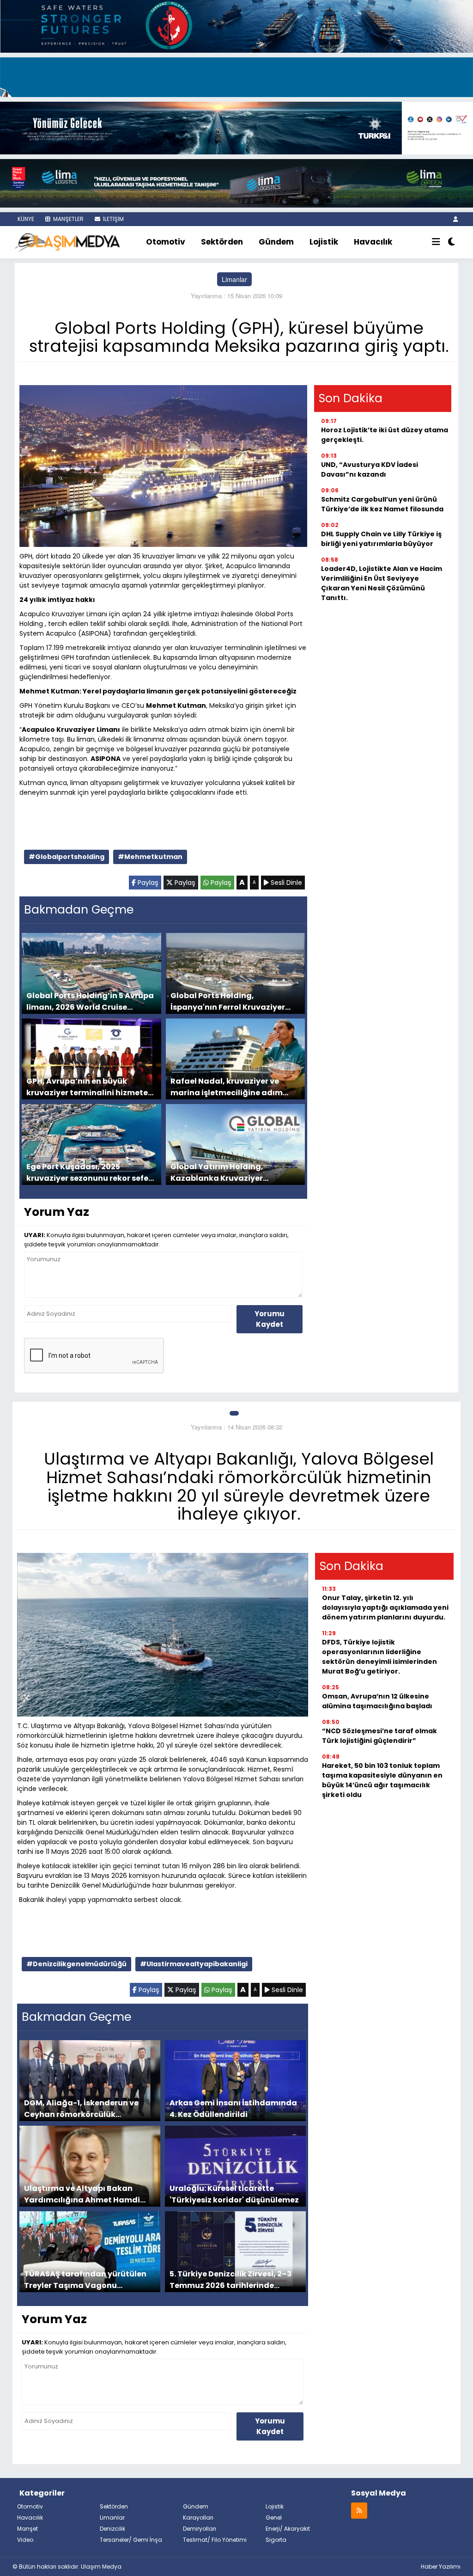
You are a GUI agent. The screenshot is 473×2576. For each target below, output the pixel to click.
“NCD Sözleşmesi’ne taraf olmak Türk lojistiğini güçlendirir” (379, 1736)
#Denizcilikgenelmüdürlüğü (76, 1964)
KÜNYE (25, 219)
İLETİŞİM (113, 219)
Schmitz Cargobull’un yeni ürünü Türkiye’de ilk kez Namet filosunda (382, 504)
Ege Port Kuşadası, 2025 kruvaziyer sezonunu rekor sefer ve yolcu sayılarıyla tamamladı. (89, 1172)
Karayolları (198, 2518)
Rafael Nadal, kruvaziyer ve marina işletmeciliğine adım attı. (227, 1087)
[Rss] (359, 2510)
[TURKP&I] (236, 127)
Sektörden (222, 242)
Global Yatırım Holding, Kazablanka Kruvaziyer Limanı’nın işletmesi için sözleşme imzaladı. (218, 1172)
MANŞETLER (68, 219)
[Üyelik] (456, 219)
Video (25, 2540)
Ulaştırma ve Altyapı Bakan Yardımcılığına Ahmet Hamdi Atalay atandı (82, 2194)
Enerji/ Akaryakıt (288, 2529)
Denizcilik (112, 2529)
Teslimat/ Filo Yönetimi (215, 2540)
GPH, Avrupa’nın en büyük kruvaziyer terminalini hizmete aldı (87, 1087)
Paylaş (147, 883)
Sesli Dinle (285, 883)
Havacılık (373, 242)
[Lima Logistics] (236, 182)
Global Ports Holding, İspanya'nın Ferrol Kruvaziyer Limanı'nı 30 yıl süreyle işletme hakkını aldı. (230, 1001)
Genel (274, 2518)
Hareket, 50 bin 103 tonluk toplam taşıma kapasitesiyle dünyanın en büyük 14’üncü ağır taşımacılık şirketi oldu (382, 1780)
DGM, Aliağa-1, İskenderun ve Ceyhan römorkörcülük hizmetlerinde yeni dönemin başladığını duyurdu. (81, 2108)
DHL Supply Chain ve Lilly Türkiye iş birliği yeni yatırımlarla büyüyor (381, 539)
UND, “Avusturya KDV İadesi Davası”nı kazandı (370, 469)
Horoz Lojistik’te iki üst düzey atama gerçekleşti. (385, 435)
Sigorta (276, 2540)
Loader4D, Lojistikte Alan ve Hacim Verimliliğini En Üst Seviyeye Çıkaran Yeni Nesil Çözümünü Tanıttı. (382, 583)
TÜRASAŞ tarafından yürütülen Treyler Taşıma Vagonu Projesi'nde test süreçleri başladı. (89, 2279)
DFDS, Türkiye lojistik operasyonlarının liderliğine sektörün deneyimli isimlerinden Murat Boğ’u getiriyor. (379, 1657)
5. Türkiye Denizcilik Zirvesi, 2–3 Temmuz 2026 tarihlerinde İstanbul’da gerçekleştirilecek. (230, 2279)
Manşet (27, 2529)
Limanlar (234, 279)
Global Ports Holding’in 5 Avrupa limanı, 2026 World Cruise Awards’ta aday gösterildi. (90, 1001)
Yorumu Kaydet (270, 1319)
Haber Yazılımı (441, 2567)
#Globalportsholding (67, 857)
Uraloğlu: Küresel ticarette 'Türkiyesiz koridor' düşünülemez (234, 2194)
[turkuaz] (236, 25)
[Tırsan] (236, 76)
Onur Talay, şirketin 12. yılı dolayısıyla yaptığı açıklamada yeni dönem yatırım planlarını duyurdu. (385, 1607)
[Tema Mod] (452, 242)
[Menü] (436, 242)
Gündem (276, 242)
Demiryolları (200, 2529)
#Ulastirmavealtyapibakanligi (194, 1964)
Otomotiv (166, 242)
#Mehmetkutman (150, 857)
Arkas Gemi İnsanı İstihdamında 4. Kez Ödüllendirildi (233, 2108)
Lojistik (324, 242)
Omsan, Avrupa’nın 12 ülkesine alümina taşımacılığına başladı (377, 1701)
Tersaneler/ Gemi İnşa (131, 2540)
